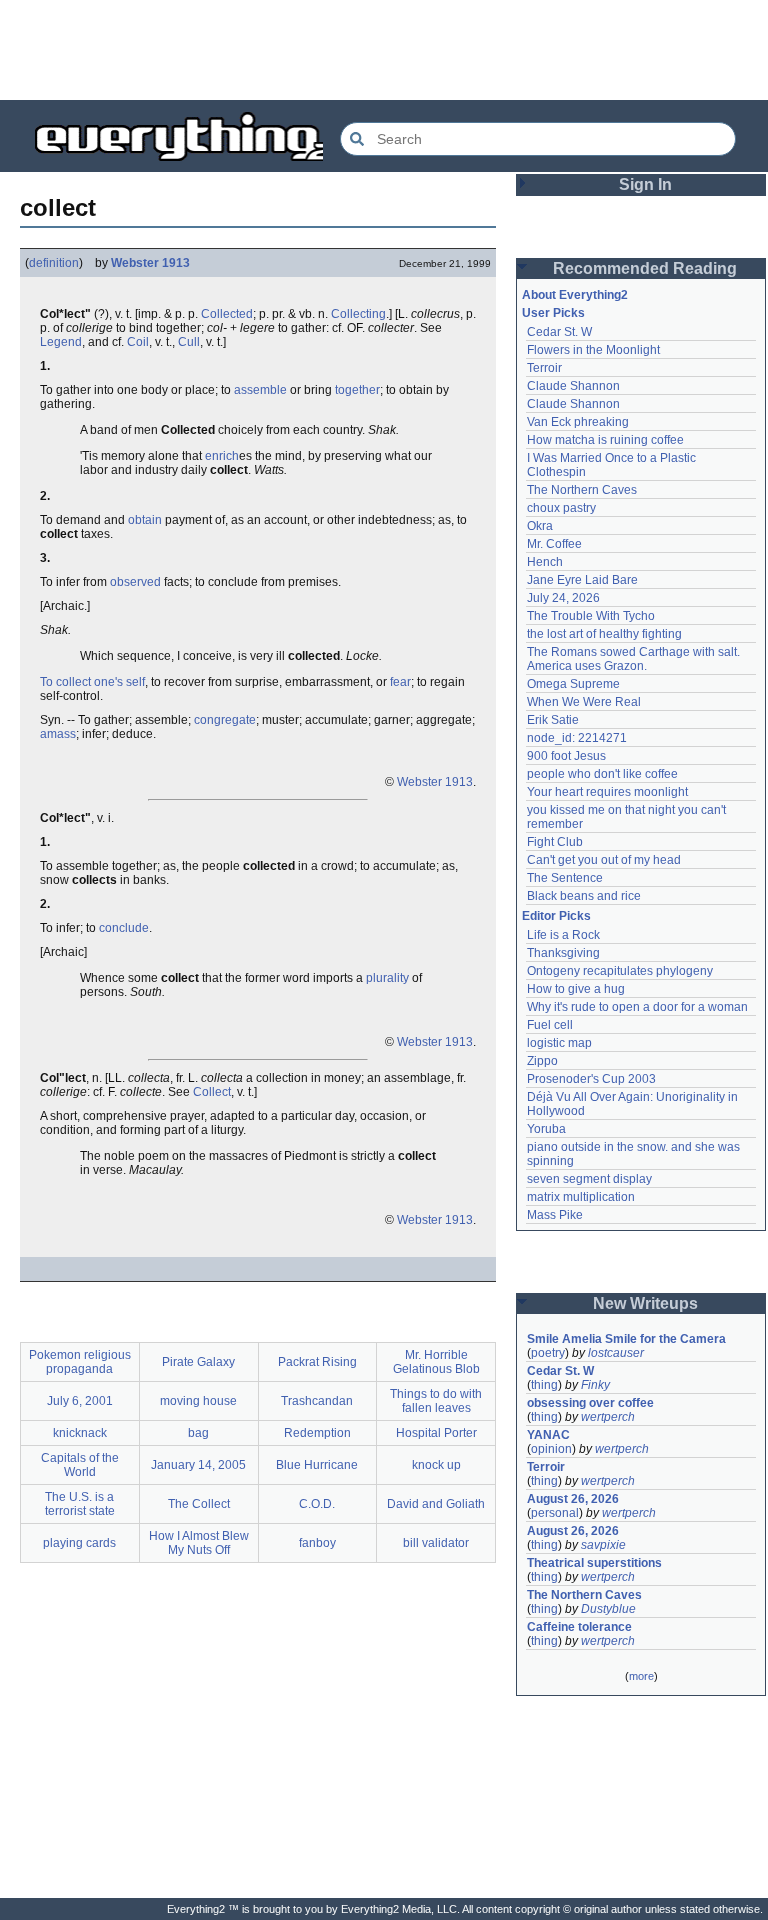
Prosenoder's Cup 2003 (591, 1079)
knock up (436, 1465)
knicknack (80, 1433)
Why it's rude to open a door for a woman (637, 1007)
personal (555, 1513)
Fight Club (555, 842)
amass (58, 734)
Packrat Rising (317, 1362)
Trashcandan (317, 1401)
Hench (545, 562)
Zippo (542, 1061)
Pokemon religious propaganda (80, 1362)
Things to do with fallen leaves (436, 1401)
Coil (138, 342)
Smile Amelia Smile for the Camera (626, 1339)
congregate (225, 720)
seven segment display (589, 1179)
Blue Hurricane (317, 1465)
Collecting (358, 314)
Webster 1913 (150, 263)
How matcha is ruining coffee (605, 440)
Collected (227, 314)
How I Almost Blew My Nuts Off (199, 1543)
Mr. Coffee (554, 544)
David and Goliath (436, 1504)
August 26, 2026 (573, 1499)
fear (400, 682)
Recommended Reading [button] (645, 268)
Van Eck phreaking (578, 422)
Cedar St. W (559, 332)
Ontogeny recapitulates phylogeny (620, 971)
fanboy (317, 1543)
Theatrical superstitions (594, 1563)
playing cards (79, 1543)
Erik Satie (553, 720)
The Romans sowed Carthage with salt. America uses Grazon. (634, 659)
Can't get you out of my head (604, 860)
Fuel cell (550, 1025)
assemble (260, 390)
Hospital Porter (436, 1433)
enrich (222, 456)
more (641, 1676)
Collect (212, 1092)
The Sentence (565, 878)
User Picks (553, 313)
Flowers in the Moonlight (593, 350)
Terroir (544, 368)
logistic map (559, 1043)
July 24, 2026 (563, 598)
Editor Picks (556, 916)
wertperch (608, 1417)
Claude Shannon (573, 386)
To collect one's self (92, 682)
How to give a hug (576, 989)
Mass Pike (555, 1215)
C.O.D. (317, 1504)
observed (135, 582)
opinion (551, 1449)
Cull (189, 342)
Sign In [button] (645, 184)
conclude (124, 928)
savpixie (603, 1545)
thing (544, 1385)
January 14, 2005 (198, 1465)
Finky (595, 1385)
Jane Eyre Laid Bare (582, 580)
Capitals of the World (80, 1465)
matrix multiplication (581, 1197)
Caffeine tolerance (579, 1627)
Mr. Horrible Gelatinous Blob (436, 1362)
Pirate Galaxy (198, 1362)
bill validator (436, 1543)
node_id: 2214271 (577, 738)
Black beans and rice (584, 896)
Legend (61, 342)
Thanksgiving (563, 953)
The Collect (199, 1504)
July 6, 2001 (80, 1401)
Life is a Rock (563, 935)
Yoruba (546, 1129)
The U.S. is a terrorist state (80, 1504)
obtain (145, 520)
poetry (548, 1353)
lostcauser (616, 1353)
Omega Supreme (573, 684)
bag (198, 1433)
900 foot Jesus (566, 756)
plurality (387, 978)
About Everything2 (575, 295)
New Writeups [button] (645, 1303)
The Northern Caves (582, 490)
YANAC (548, 1435)
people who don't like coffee (602, 774)
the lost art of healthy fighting (604, 634)
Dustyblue (608, 1609)
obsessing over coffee (590, 1403)
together (357, 390)
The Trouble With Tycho (591, 616)
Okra (540, 526)
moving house (198, 1401)
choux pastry (561, 508)
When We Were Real (584, 702)
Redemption (317, 1433)
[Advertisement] (384, 50)
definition (54, 263)
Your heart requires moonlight (607, 792)
